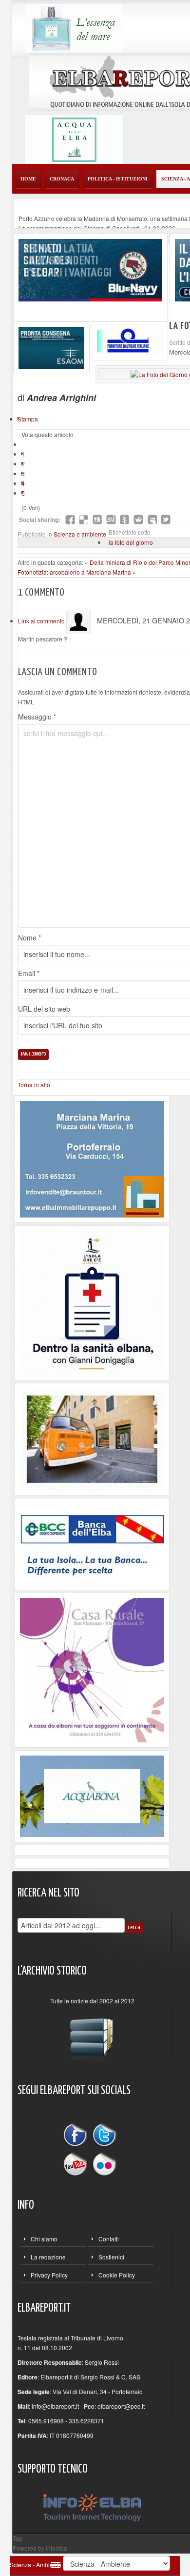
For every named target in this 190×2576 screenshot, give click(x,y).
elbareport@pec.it (121, 2406)
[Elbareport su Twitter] (104, 2136)
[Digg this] (97, 519)
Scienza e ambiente (80, 534)
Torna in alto (34, 1085)
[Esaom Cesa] (130, 340)
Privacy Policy (49, 2275)
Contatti (109, 2239)
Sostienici (111, 2257)
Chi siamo (44, 2239)
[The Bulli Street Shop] (92, 1438)
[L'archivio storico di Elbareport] (92, 2035)
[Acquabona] (92, 1795)
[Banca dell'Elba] (92, 1543)
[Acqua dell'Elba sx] (74, 27)
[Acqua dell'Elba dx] (74, 138)
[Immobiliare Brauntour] (92, 1158)
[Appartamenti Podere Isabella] (92, 1669)
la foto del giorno (131, 542)
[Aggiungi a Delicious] (84, 519)
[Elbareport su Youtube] (77, 2163)
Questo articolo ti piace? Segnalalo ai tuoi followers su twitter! (166, 519)
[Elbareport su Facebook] (77, 2136)
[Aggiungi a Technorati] (125, 519)
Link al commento (42, 621)
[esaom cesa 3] (51, 347)
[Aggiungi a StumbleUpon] (111, 519)
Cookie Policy (117, 2275)
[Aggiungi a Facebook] (70, 519)
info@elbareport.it (55, 2406)
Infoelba (57, 2548)
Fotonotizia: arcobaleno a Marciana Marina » (77, 572)
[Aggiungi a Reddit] (138, 519)
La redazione (48, 2257)
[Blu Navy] (90, 269)
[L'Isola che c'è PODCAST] (92, 1302)
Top (18, 2538)
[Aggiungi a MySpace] (152, 519)
